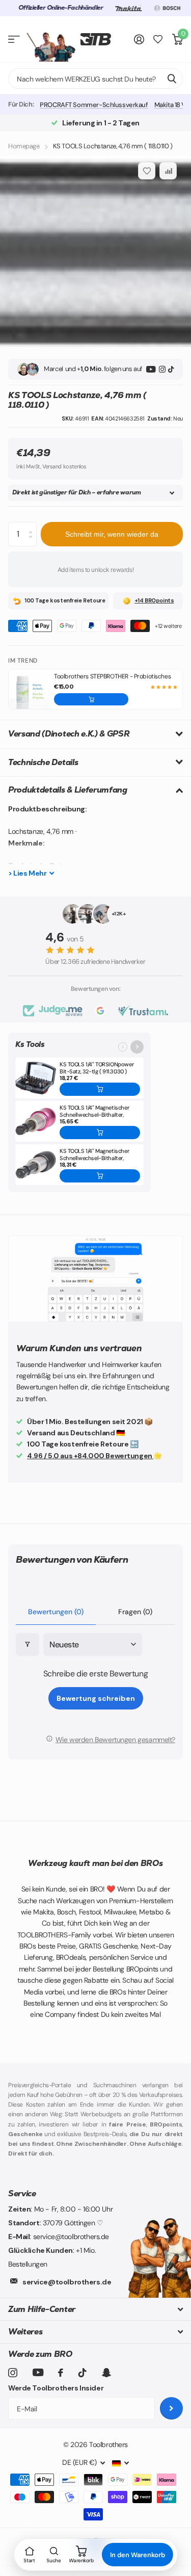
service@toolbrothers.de (67, 2282)
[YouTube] (151, 369)
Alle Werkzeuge (14, 40)
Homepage (24, 146)
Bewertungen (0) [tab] (56, 1612)
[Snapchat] (106, 2373)
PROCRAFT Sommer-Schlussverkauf (94, 105)
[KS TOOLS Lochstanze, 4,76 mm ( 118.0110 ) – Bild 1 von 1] (95, 252)
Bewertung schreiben (96, 1698)
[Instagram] (162, 369)
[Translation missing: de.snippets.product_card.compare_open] (158, 40)
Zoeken (172, 78)
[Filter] (28, 1645)
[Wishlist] (147, 171)
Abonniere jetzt (171, 2409)
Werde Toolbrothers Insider (56, 2388)
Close (95, 2309)
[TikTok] (171, 369)
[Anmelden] (139, 39)
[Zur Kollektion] (137, 1047)
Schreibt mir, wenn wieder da (112, 534)
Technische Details (43, 762)
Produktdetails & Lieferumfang (68, 790)
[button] (91, 699)
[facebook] (61, 2373)
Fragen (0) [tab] (135, 1612)
